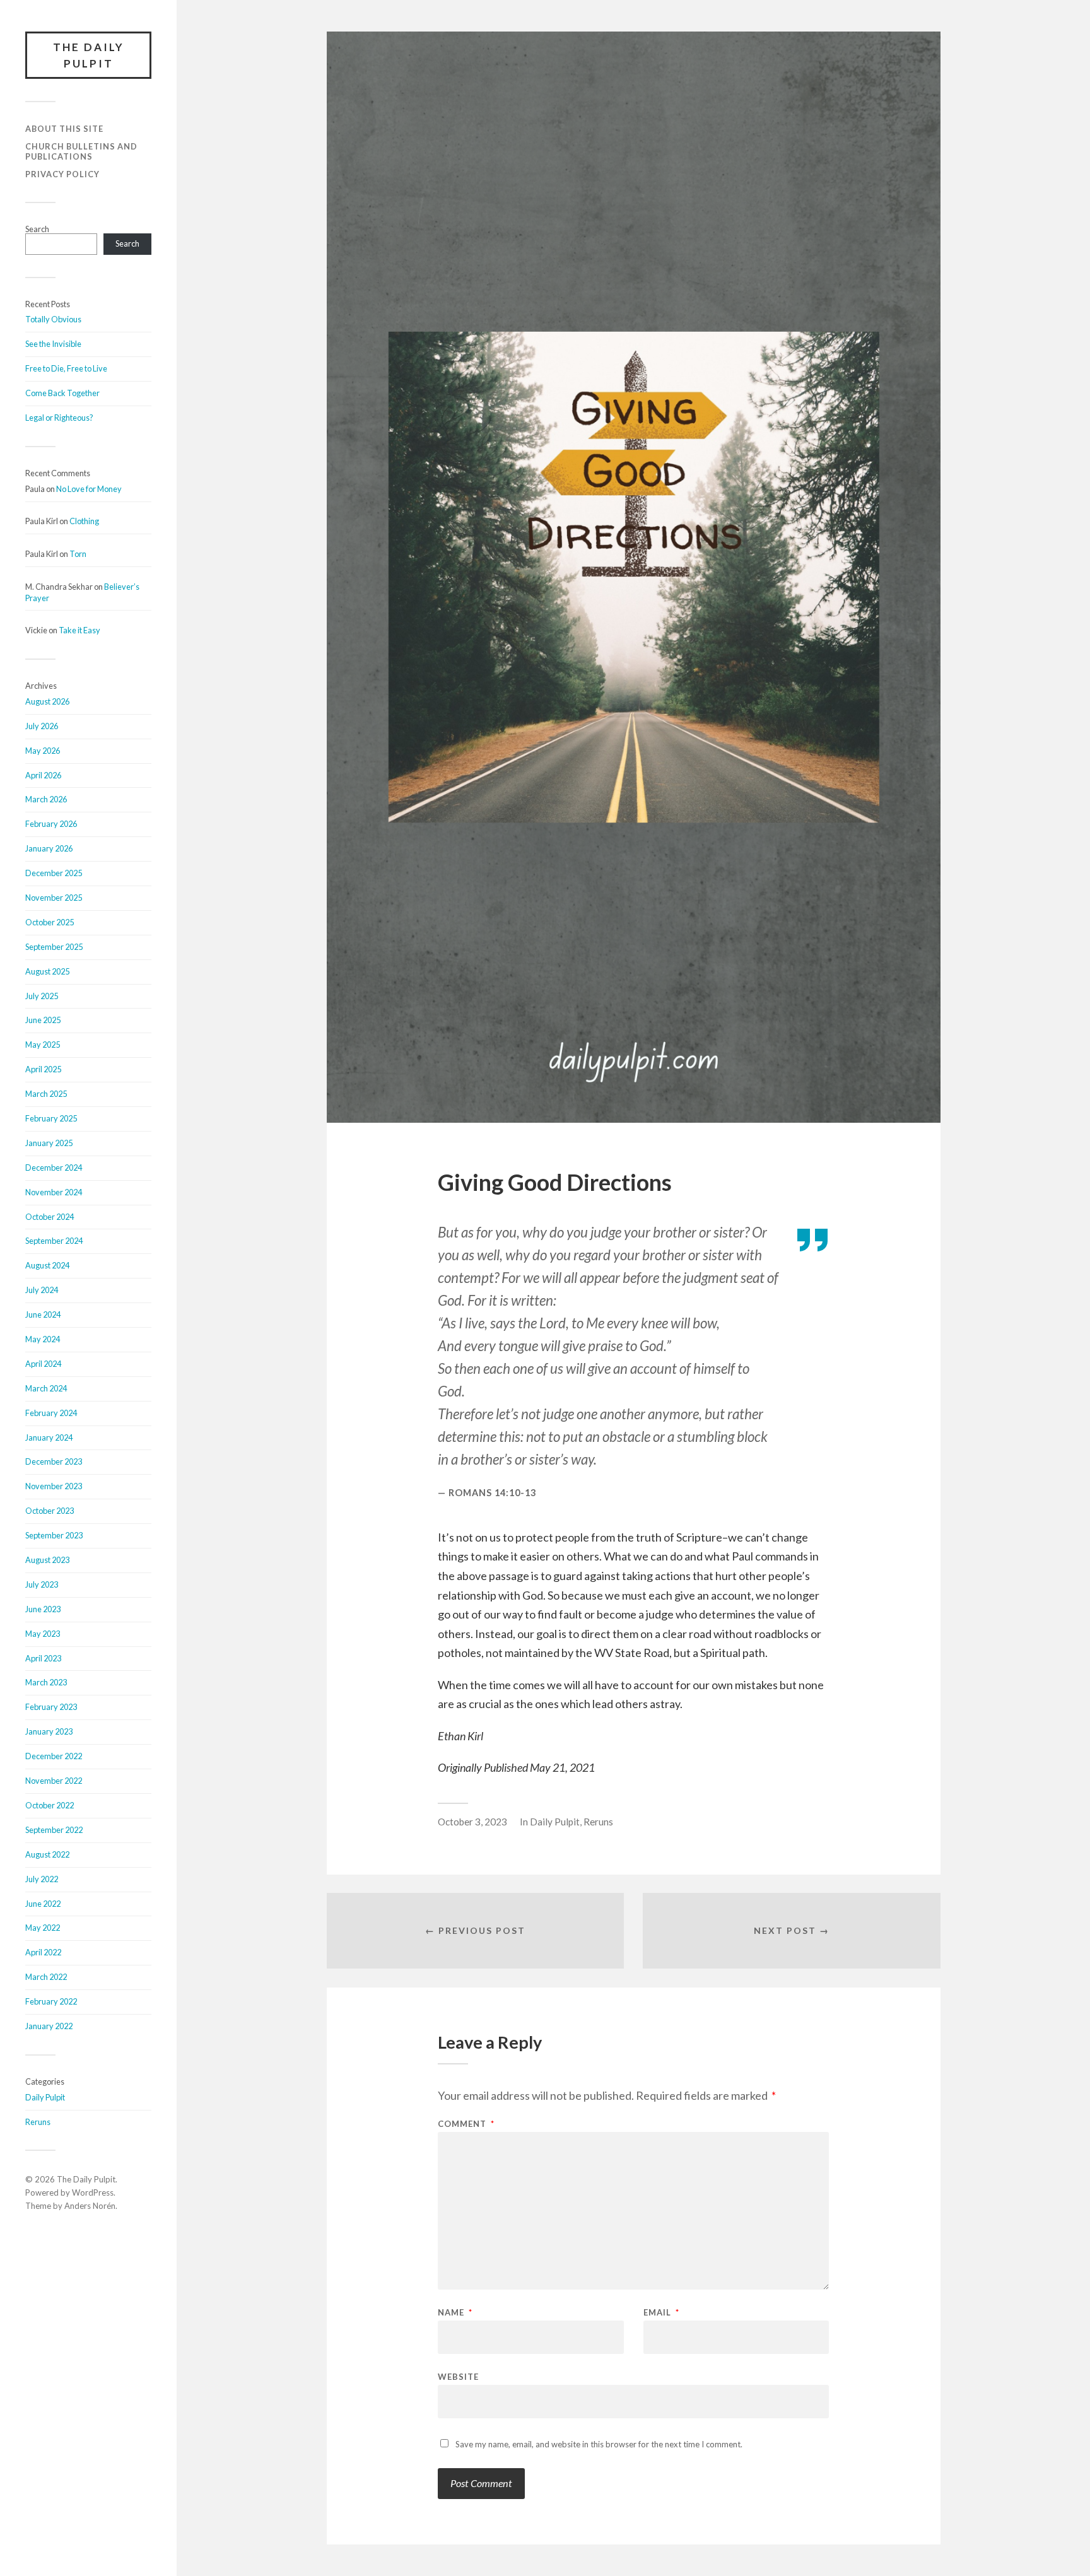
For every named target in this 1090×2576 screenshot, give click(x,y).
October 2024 (50, 1217)
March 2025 (46, 1094)
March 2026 (46, 799)
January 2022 (49, 2026)
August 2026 (47, 701)
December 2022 (54, 1756)
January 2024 (49, 1437)
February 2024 (51, 1413)
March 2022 (46, 1977)
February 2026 (51, 824)
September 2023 (54, 1535)
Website (458, 2376)
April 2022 (43, 1952)
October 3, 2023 (472, 1822)
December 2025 (54, 873)
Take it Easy (79, 630)
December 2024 (54, 1168)
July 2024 (42, 1290)
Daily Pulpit (45, 2097)
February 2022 (51, 2001)
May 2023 (43, 1634)
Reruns (38, 2122)
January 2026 (49, 848)
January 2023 (49, 1731)
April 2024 (43, 1364)
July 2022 (42, 1879)
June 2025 (43, 1020)
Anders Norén (90, 2206)
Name (455, 2313)
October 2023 (50, 1511)
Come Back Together (62, 393)
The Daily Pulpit (89, 55)
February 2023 (51, 1707)
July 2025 (42, 996)
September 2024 (54, 1241)
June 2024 (43, 1314)
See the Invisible (53, 344)
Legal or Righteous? (59, 418)
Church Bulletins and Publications (81, 151)
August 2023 (47, 1560)
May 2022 (43, 1928)
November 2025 (54, 898)
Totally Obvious (53, 319)
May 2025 (43, 1045)
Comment (466, 2124)
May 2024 (43, 1339)
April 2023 (43, 1658)
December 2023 (54, 1461)
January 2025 (49, 1143)
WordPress (93, 2193)
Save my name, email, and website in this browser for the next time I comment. (599, 2444)
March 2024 (46, 1388)
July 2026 (42, 726)
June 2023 (43, 1609)
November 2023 (54, 1486)
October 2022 (50, 1805)
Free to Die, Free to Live (66, 368)
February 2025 (51, 1118)
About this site (64, 129)
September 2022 (54, 1830)
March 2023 (46, 1682)
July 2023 (42, 1584)
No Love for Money (89, 489)
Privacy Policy (62, 174)
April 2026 (43, 775)
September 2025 (54, 947)
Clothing (84, 521)
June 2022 (43, 1904)
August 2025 (47, 971)
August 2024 (47, 1265)
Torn (78, 554)
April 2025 (43, 1069)
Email (661, 2313)
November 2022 (54, 1781)
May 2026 (43, 751)
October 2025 (50, 922)
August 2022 (47, 1854)
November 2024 (54, 1192)
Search (37, 229)
